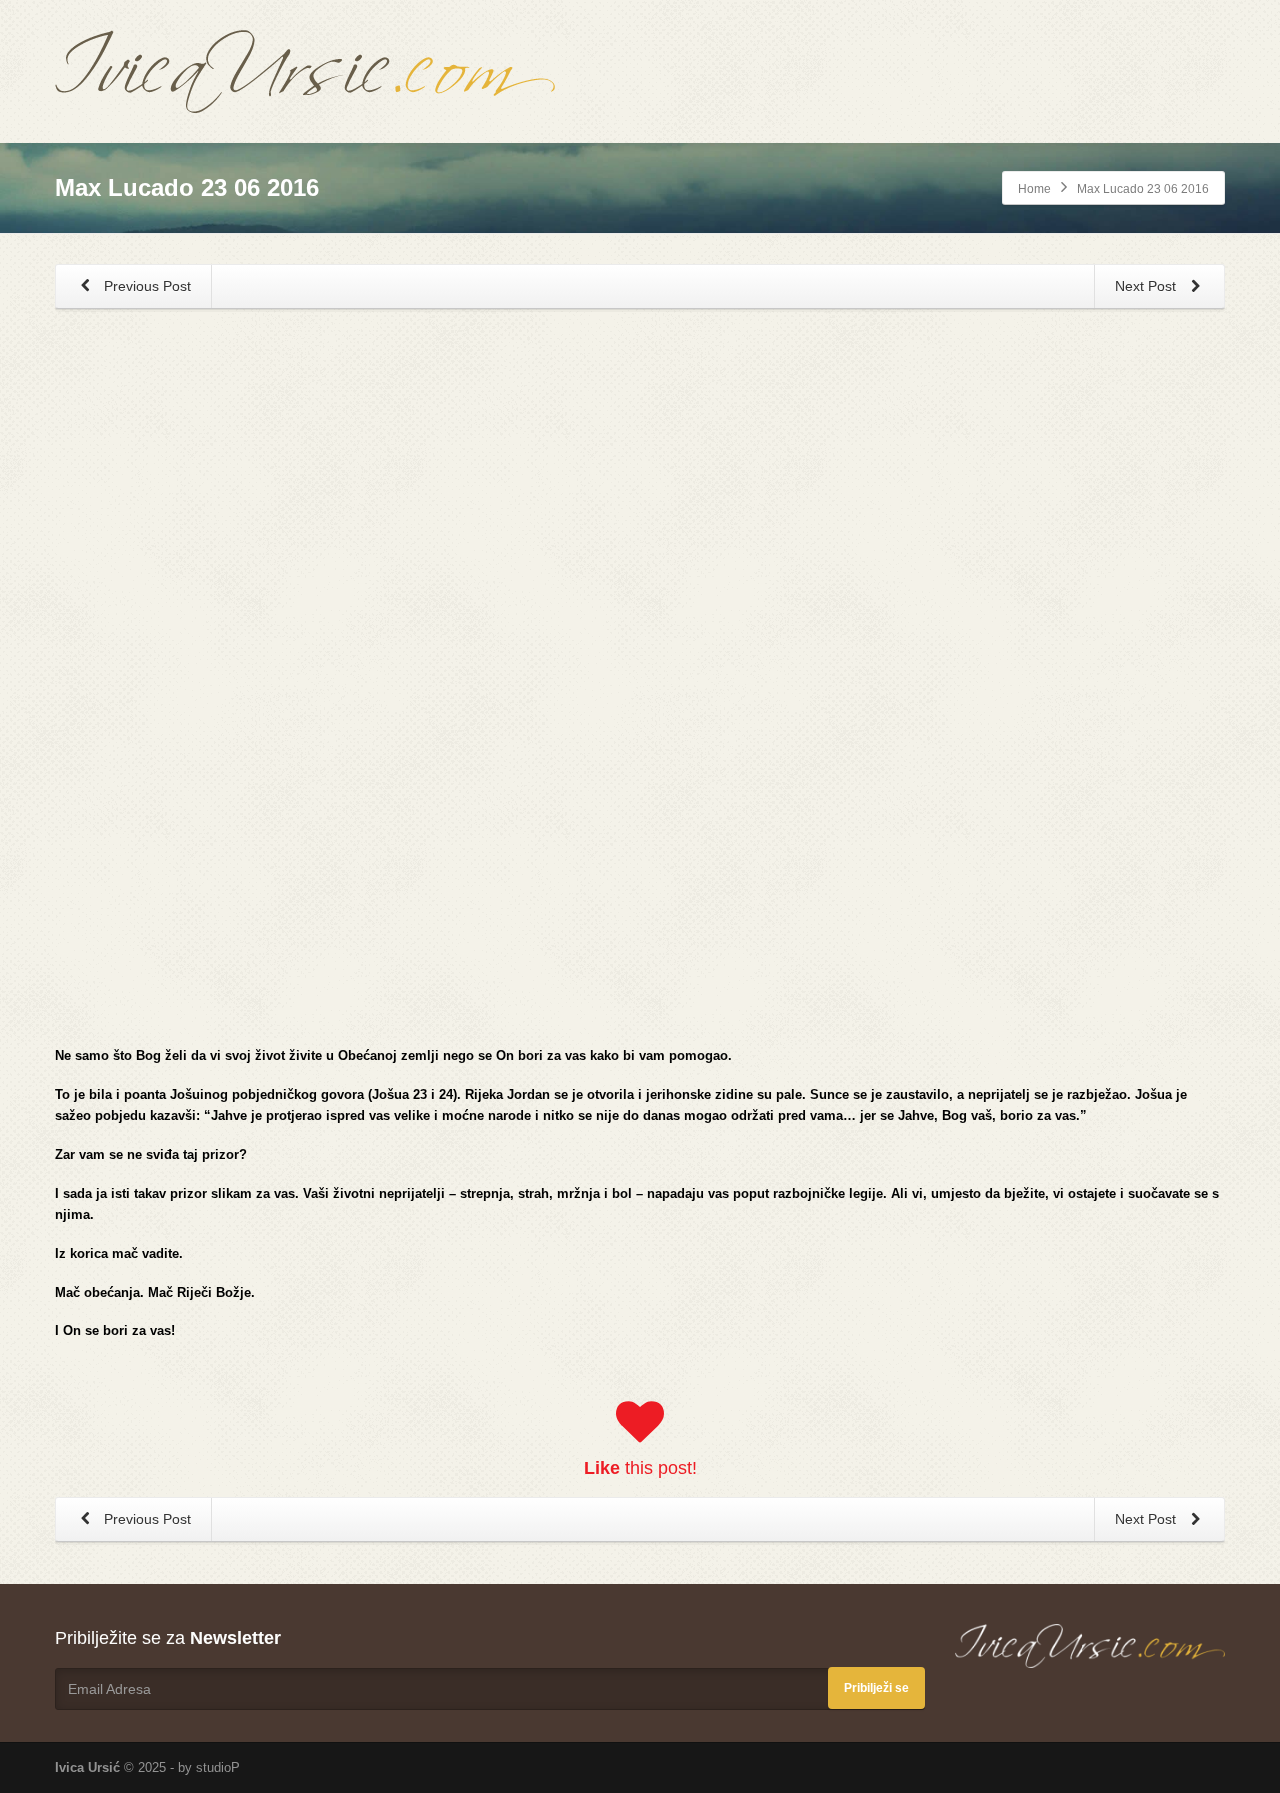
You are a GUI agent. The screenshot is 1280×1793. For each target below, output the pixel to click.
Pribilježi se (876, 1688)
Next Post (1147, 286)
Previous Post (145, 286)
